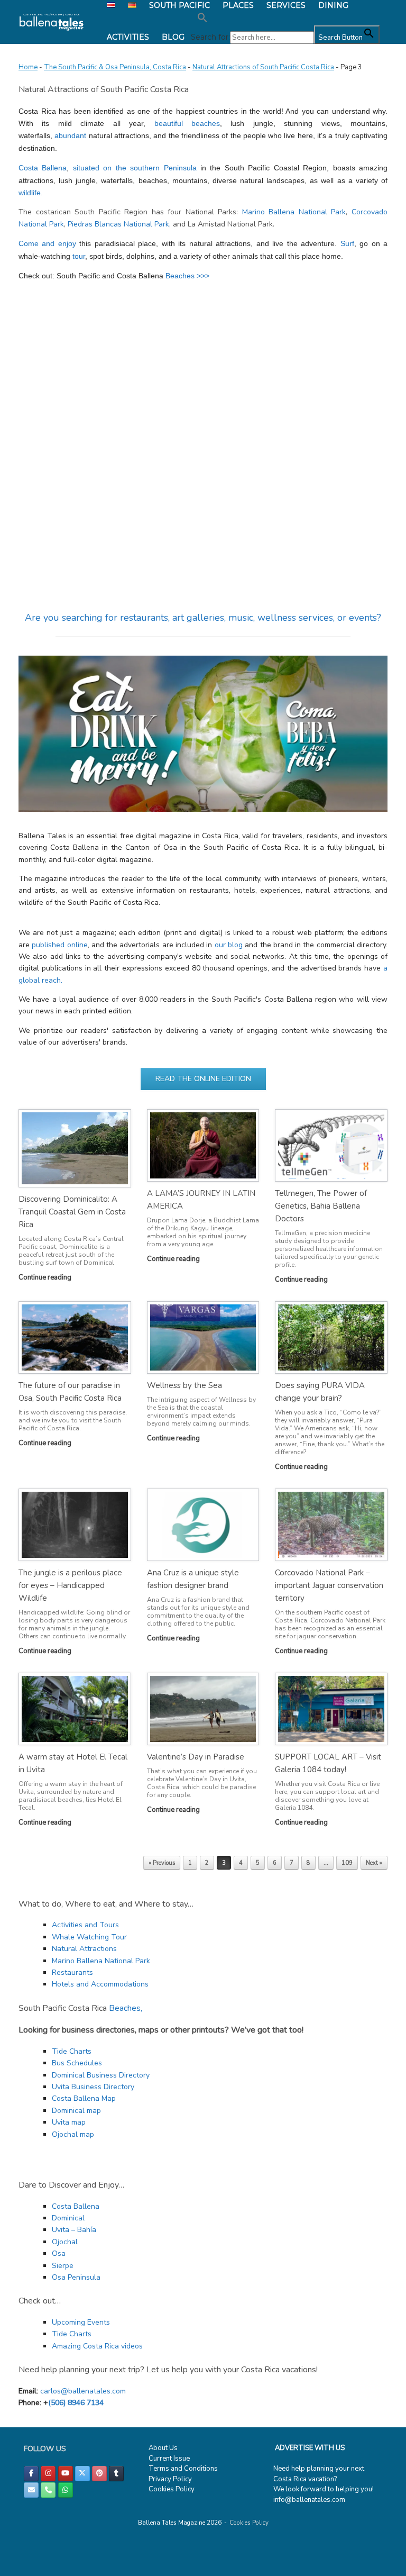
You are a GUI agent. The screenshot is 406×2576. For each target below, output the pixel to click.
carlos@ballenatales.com (83, 2391)
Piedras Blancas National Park (118, 224)
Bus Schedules (77, 2063)
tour (78, 256)
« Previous (162, 1863)
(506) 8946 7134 (76, 2403)
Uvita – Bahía (74, 2230)
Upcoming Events (81, 2322)
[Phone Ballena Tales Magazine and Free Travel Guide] (48, 2490)
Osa (59, 2253)
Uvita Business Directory (93, 2087)
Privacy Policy (170, 2479)
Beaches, (126, 2008)
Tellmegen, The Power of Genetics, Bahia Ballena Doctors (321, 1206)
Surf (347, 243)
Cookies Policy (172, 2489)
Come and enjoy (47, 243)
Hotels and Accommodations (100, 1984)
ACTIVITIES (128, 37)
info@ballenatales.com (309, 2500)
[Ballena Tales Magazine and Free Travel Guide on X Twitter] (82, 2474)
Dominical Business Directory (101, 2075)
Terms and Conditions (183, 2469)
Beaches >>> (187, 276)
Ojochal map (73, 2134)
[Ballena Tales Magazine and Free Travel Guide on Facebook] (31, 2474)
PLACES (238, 5)
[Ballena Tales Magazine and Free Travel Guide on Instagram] (48, 2474)
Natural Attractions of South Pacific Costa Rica (263, 67)
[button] (285, 18)
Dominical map (76, 2111)
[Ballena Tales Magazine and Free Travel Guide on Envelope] (31, 2490)
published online (59, 945)
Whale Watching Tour (89, 1937)
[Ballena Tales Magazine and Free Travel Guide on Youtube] (66, 2474)
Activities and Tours (85, 1925)
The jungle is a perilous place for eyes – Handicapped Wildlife (70, 1585)
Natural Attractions (84, 1949)
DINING (333, 5)
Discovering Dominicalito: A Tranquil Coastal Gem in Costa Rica (72, 1212)
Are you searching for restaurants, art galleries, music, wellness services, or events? (203, 618)
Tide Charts (72, 2051)
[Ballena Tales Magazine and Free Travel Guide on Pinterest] (99, 2474)
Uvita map (69, 2122)
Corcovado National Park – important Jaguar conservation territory (329, 1585)
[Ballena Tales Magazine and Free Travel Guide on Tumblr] (116, 2474)
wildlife (30, 193)
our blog (229, 945)
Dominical (68, 2218)
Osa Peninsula (76, 2277)
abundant (71, 135)
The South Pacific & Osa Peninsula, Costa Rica (115, 67)
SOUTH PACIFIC (179, 5)
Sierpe (63, 2266)
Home (28, 67)
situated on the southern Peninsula (135, 168)
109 (347, 1863)
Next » (374, 1863)
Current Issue (169, 2459)
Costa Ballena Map (84, 2098)
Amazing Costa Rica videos (97, 2346)
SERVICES (286, 5)
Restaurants (72, 1972)
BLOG (173, 37)
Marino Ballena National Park (294, 212)
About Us (163, 2448)
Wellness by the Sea (184, 1385)
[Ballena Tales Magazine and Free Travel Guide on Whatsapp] (66, 2490)
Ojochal (65, 2242)
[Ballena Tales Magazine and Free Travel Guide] (52, 22)
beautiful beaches (187, 123)
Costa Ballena (43, 168)
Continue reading (46, 1277)
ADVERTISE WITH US (310, 2448)
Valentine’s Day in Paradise (196, 1757)
